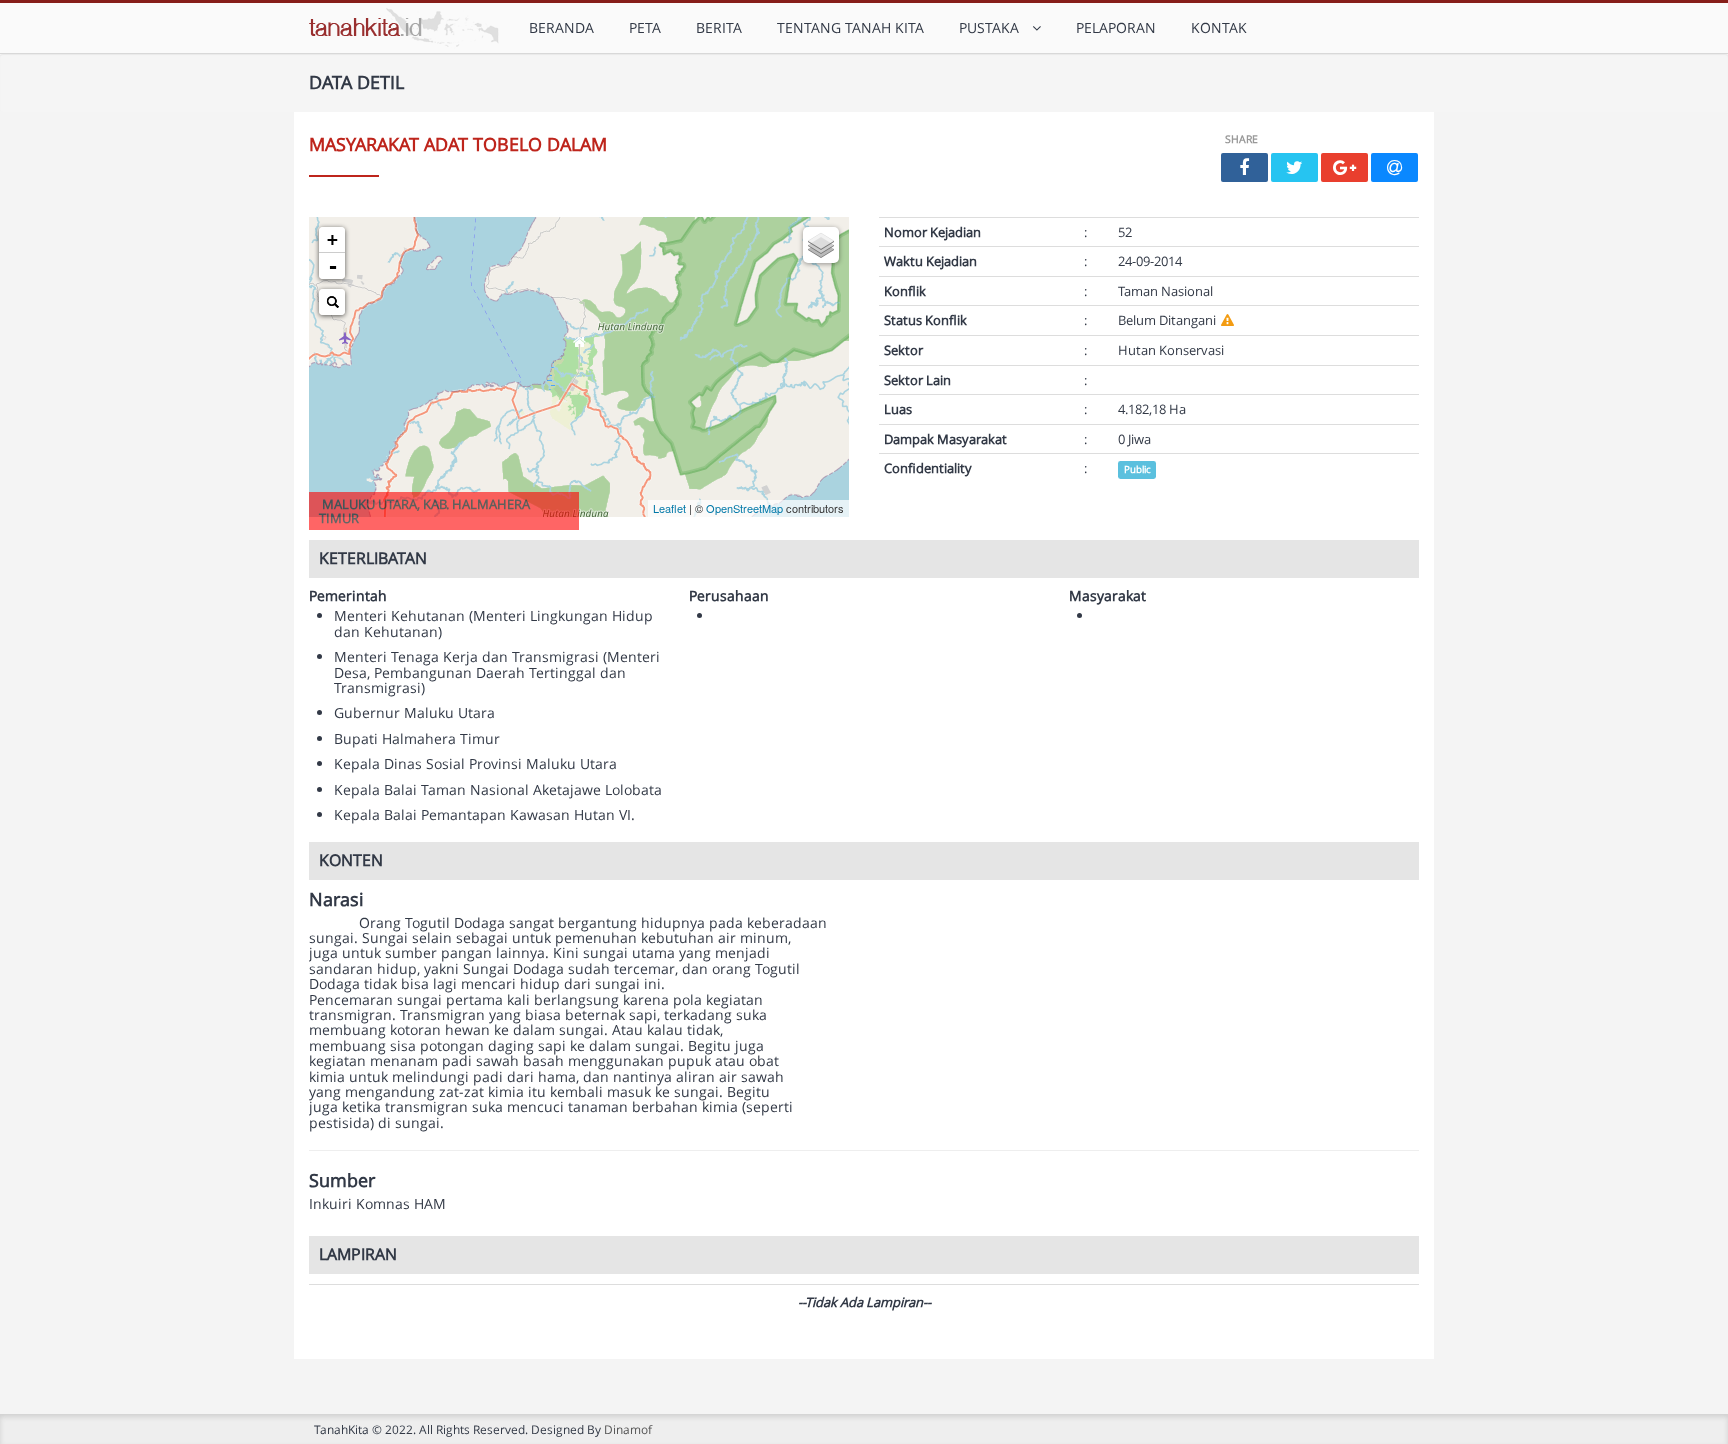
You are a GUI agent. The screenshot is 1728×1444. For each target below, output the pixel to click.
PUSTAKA (993, 27)
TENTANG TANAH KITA (850, 27)
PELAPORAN (1116, 27)
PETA (645, 27)
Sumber (342, 1181)
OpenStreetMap (744, 508)
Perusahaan (729, 595)
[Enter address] (332, 302)
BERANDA (561, 27)
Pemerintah (348, 595)
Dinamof (628, 1429)
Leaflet (669, 508)
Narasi (336, 900)
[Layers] (821, 245)
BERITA (719, 27)
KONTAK (1219, 27)
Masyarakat (1107, 595)
